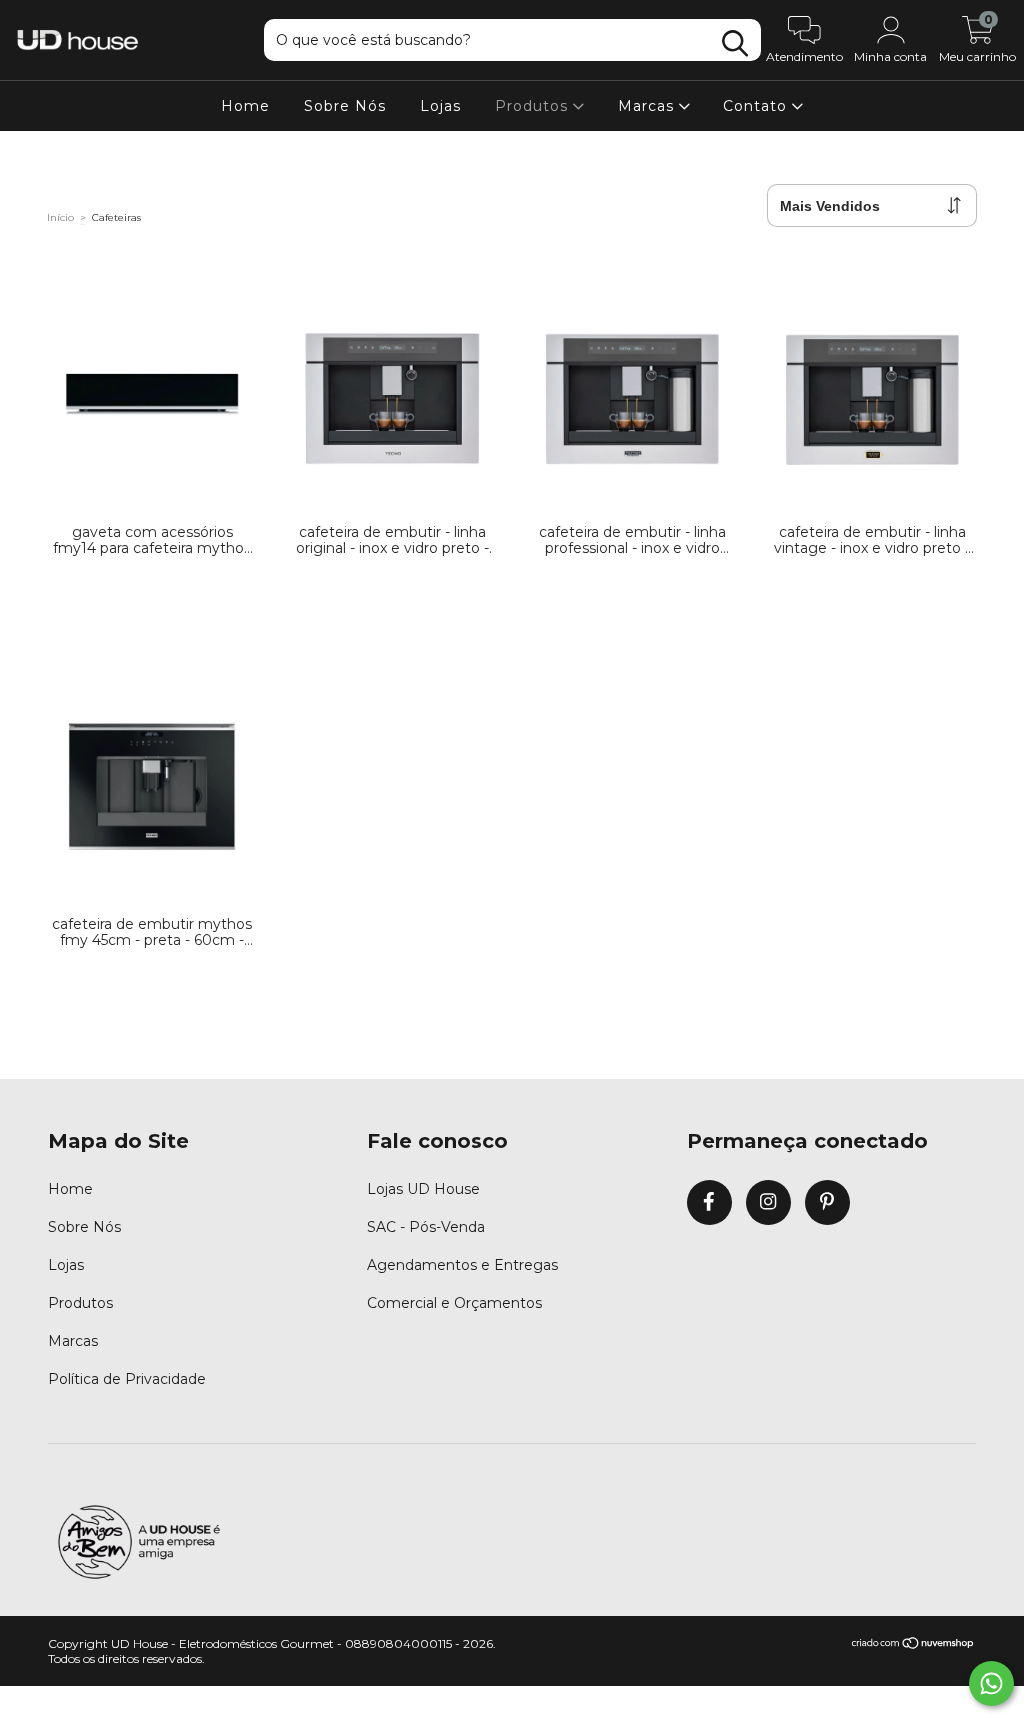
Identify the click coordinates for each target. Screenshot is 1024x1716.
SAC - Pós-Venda (426, 1227)
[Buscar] (735, 43)
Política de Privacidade (127, 1379)
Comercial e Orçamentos (454, 1303)
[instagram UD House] (768, 1202)
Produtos (534, 106)
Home (245, 106)
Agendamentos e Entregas (462, 1265)
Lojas (440, 106)
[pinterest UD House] (827, 1202)
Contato (757, 106)
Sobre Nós (345, 106)
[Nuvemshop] (913, 1644)
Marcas (648, 106)
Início (60, 217)
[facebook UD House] (709, 1202)
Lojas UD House (423, 1189)
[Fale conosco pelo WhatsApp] (991, 1683)
